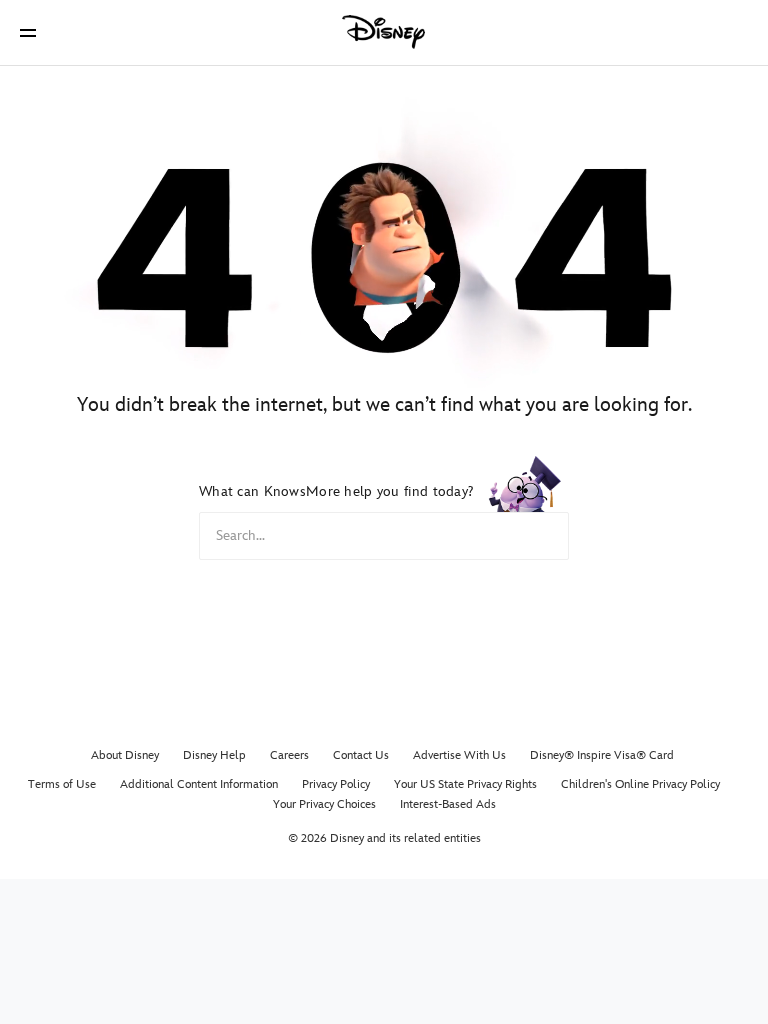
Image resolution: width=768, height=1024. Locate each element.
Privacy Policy (336, 784)
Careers (289, 755)
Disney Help (214, 755)
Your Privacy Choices (324, 804)
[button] (28, 32)
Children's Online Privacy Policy (640, 784)
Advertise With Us (459, 755)
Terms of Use (62, 784)
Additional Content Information (199, 784)
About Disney (125, 755)
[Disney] (384, 32)
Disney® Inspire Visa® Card (602, 755)
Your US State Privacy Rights (465, 784)
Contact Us (361, 755)
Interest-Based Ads (448, 804)
